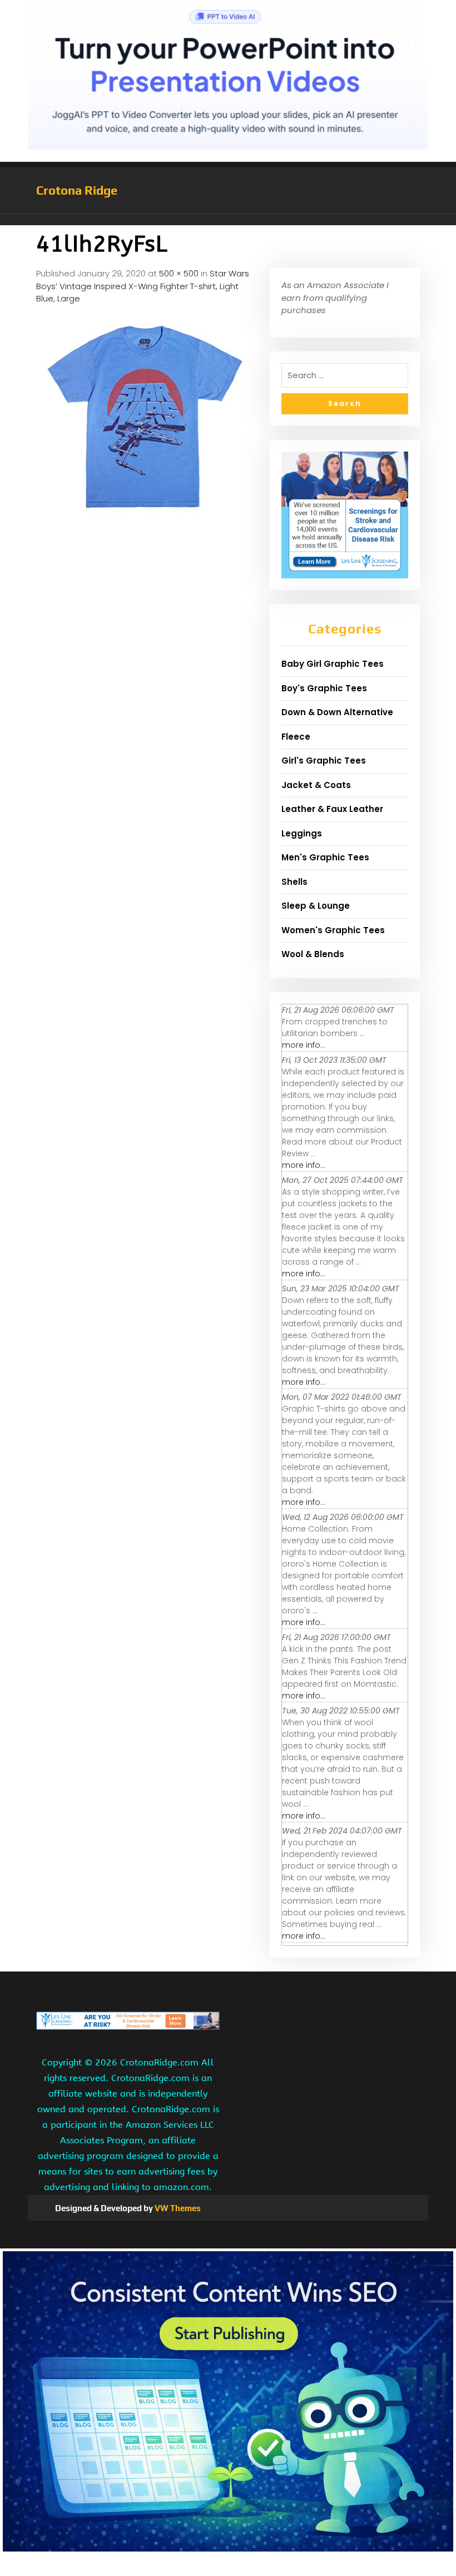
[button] (228, 220)
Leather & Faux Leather (332, 809)
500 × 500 (179, 273)
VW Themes (177, 2208)
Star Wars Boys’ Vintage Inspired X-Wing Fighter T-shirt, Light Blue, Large (143, 286)
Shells (294, 882)
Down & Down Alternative (337, 712)
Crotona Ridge (77, 190)
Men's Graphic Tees (325, 857)
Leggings (302, 833)
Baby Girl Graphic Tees (333, 664)
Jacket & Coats (316, 785)
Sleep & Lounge (316, 906)
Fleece (296, 737)
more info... (304, 1045)
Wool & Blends (313, 954)
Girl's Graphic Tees (324, 761)
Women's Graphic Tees (333, 930)
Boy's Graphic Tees (324, 688)
